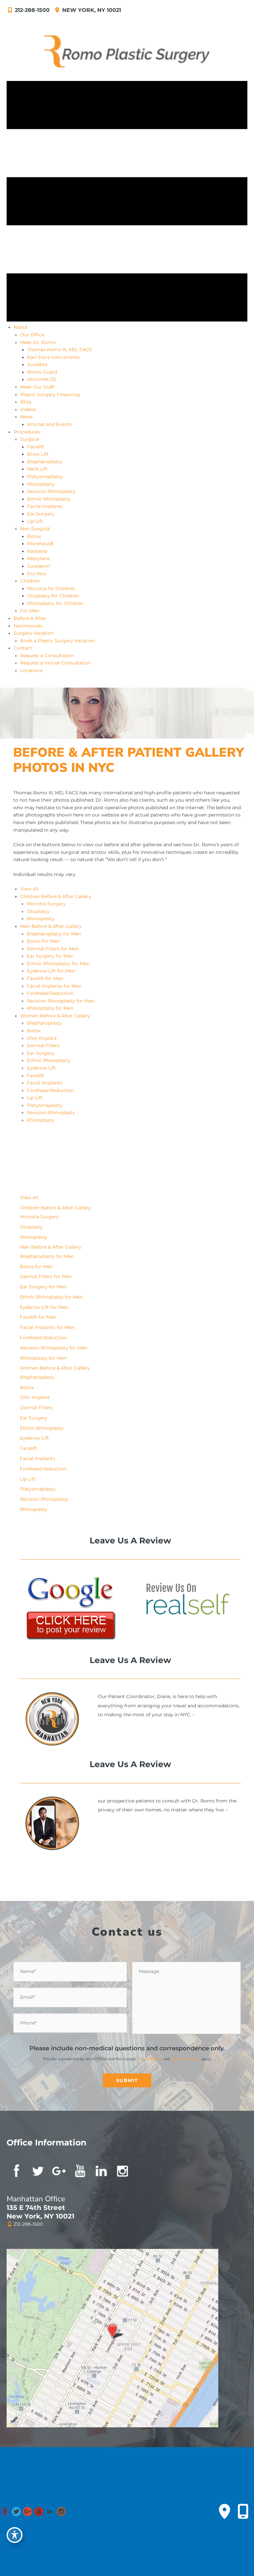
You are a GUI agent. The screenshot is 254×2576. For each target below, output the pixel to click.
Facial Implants (44, 1083)
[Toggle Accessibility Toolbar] (15, 2535)
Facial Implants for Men (54, 986)
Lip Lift (35, 1098)
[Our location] (243, 2512)
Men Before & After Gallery (51, 926)
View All (29, 889)
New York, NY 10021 (91, 10)
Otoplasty (38, 911)
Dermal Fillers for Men (53, 949)
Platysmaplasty (45, 1105)
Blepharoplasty (44, 1023)
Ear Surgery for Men (50, 956)
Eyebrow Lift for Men (51, 971)
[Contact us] (225, 2512)
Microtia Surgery (46, 904)
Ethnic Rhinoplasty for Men (58, 964)
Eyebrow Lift (41, 1068)
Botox (34, 1031)
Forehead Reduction (50, 993)
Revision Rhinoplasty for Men (61, 1001)
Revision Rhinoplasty (51, 1113)
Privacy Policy (150, 2059)
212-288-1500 (32, 10)
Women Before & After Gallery (55, 1016)
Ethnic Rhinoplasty (49, 1060)
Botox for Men (43, 941)
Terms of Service (186, 2059)
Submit (127, 2080)
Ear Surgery (41, 1053)
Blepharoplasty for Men (54, 934)
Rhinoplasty (41, 919)
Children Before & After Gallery (56, 896)
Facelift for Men (45, 978)
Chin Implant (42, 1038)
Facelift (35, 1076)
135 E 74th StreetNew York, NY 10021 (41, 2212)
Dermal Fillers (43, 1045)
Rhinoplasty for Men (50, 1008)
